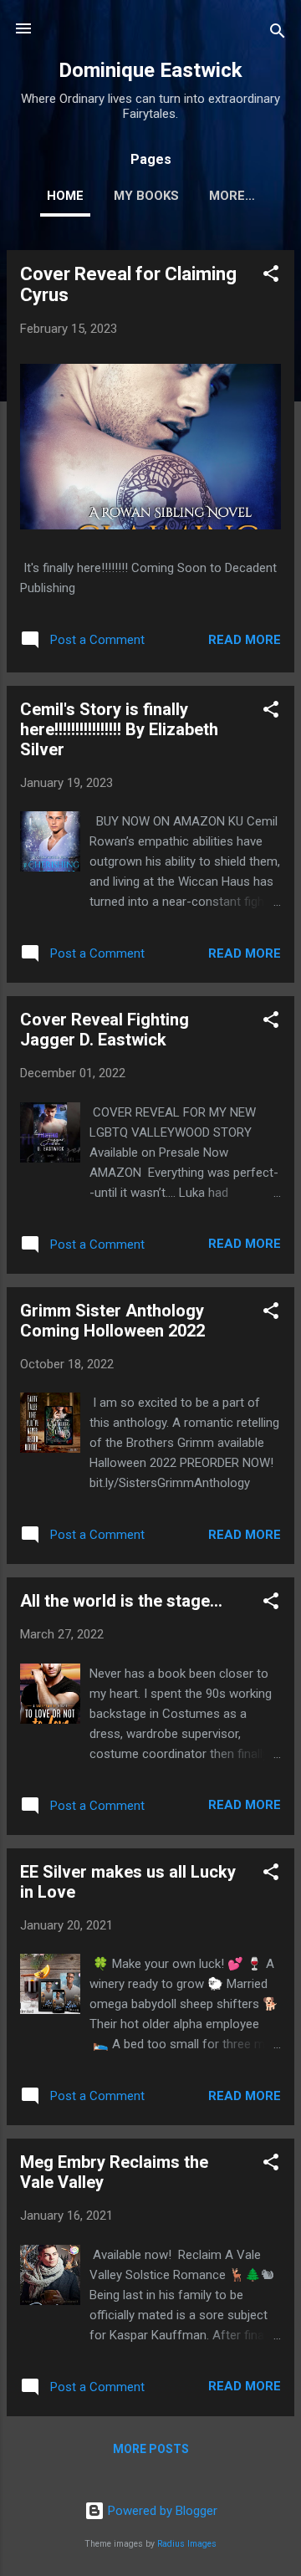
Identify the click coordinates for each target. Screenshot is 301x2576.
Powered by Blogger (161, 2511)
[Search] (278, 34)
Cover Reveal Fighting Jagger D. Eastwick (105, 1030)
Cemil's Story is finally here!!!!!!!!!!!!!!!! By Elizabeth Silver (119, 729)
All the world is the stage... (121, 1601)
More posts (151, 2449)
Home (65, 196)
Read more (245, 640)
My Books (146, 196)
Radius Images (187, 2544)
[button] (271, 276)
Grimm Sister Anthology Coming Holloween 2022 (112, 1321)
